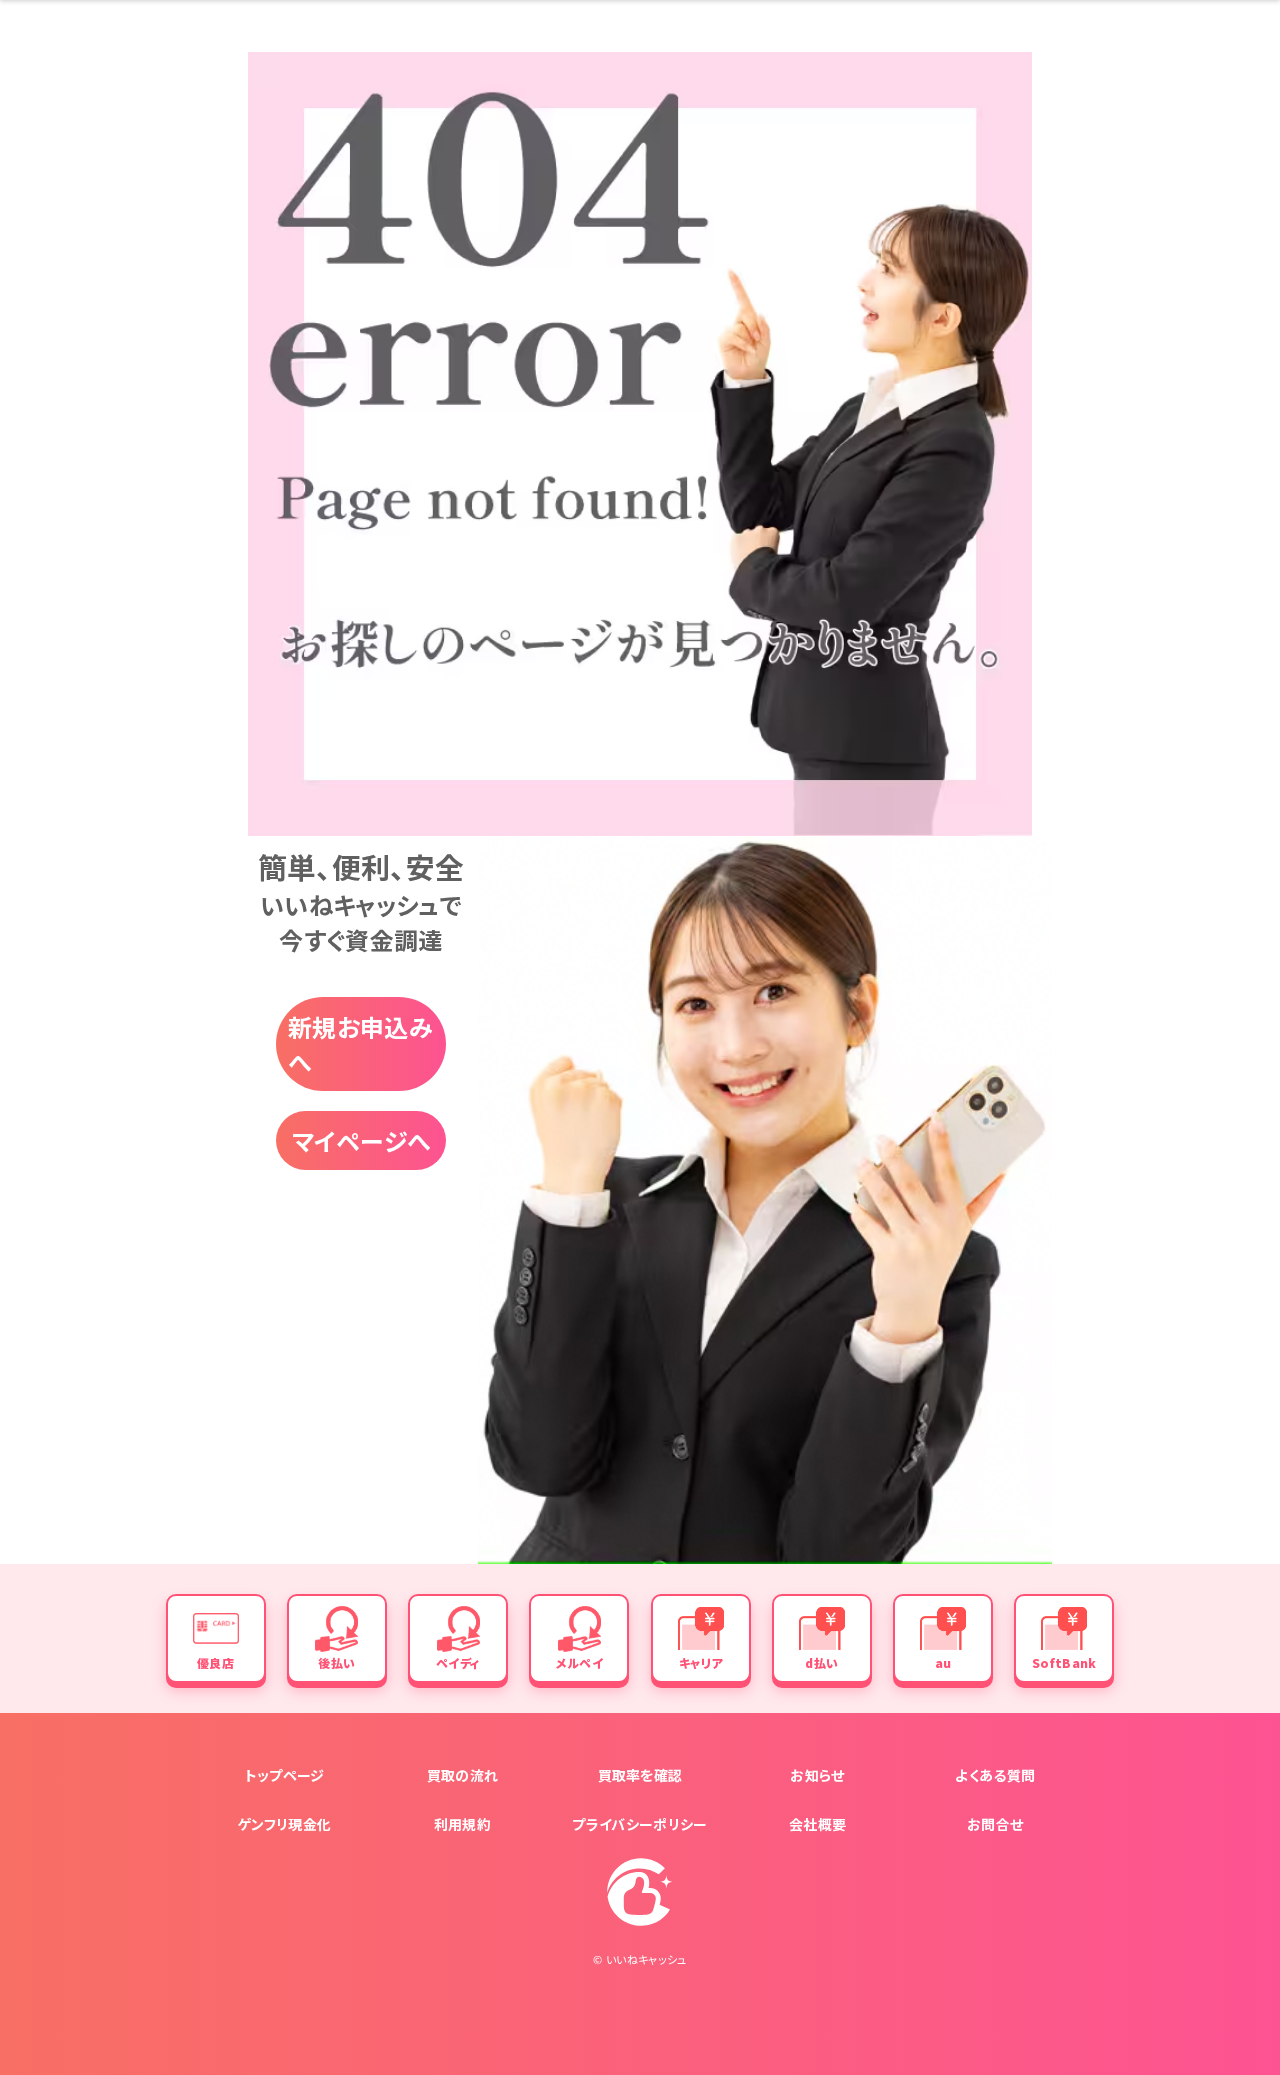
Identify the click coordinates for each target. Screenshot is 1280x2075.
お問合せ (995, 1824)
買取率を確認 (640, 1775)
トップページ (285, 1775)
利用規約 (462, 1824)
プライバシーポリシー (639, 1824)
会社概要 (817, 1824)
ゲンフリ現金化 (284, 1824)
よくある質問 (995, 1775)
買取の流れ (463, 1775)
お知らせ (817, 1775)
